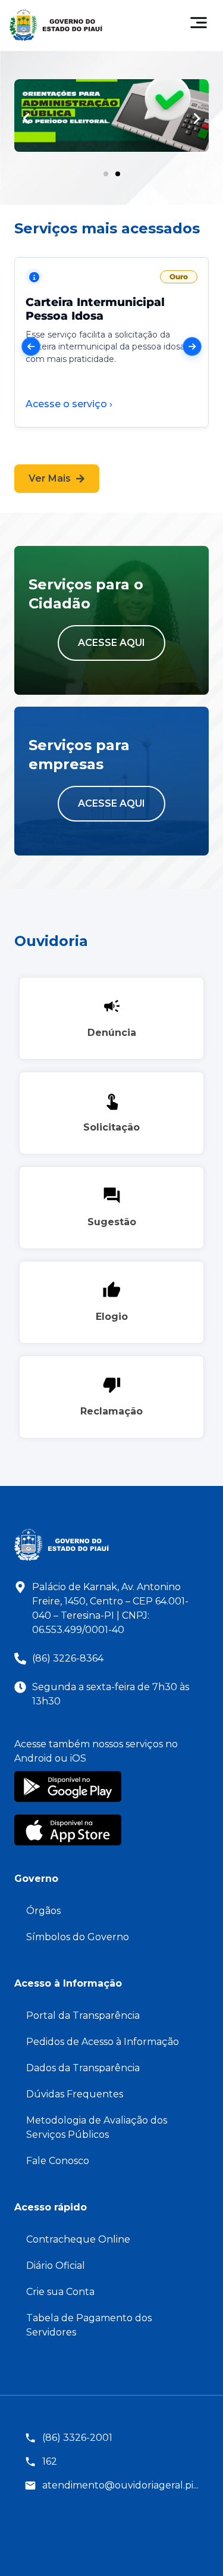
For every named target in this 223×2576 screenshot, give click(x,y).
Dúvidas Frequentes (75, 2094)
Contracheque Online (78, 2239)
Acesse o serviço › (69, 404)
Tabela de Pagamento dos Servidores (89, 2325)
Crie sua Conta (60, 2292)
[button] (26, 118)
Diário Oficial (56, 2266)
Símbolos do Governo (78, 1937)
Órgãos (43, 1911)
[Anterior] (31, 346)
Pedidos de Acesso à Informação (103, 2042)
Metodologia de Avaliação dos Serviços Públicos (97, 2127)
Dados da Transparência (83, 2068)
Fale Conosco (58, 2161)
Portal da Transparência (83, 2015)
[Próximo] (192, 346)
